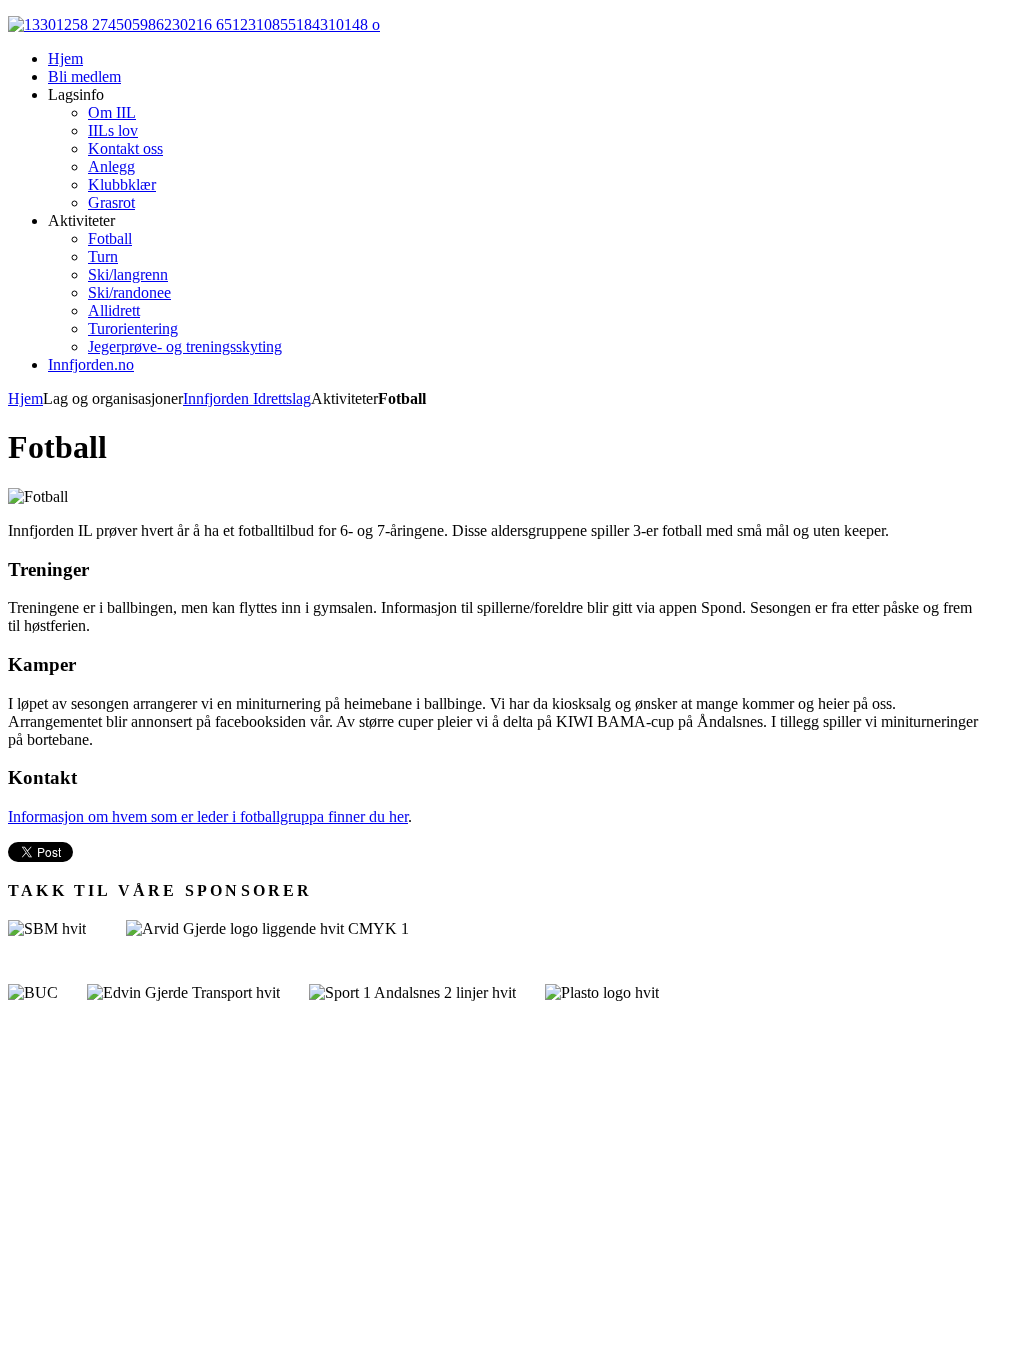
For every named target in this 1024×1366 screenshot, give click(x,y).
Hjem (25, 398)
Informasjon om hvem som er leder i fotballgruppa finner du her (208, 816)
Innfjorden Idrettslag (247, 398)
